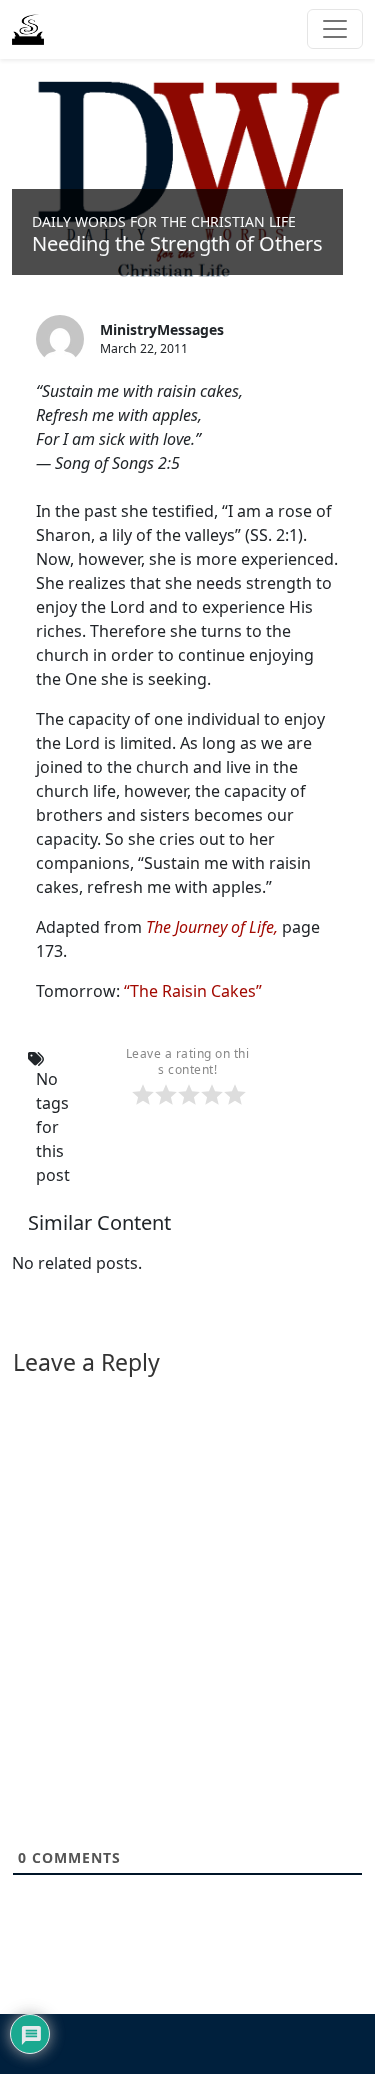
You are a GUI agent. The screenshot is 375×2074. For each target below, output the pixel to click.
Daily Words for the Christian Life (164, 221)
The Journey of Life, (212, 927)
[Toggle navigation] (335, 29)
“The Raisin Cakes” (193, 991)
